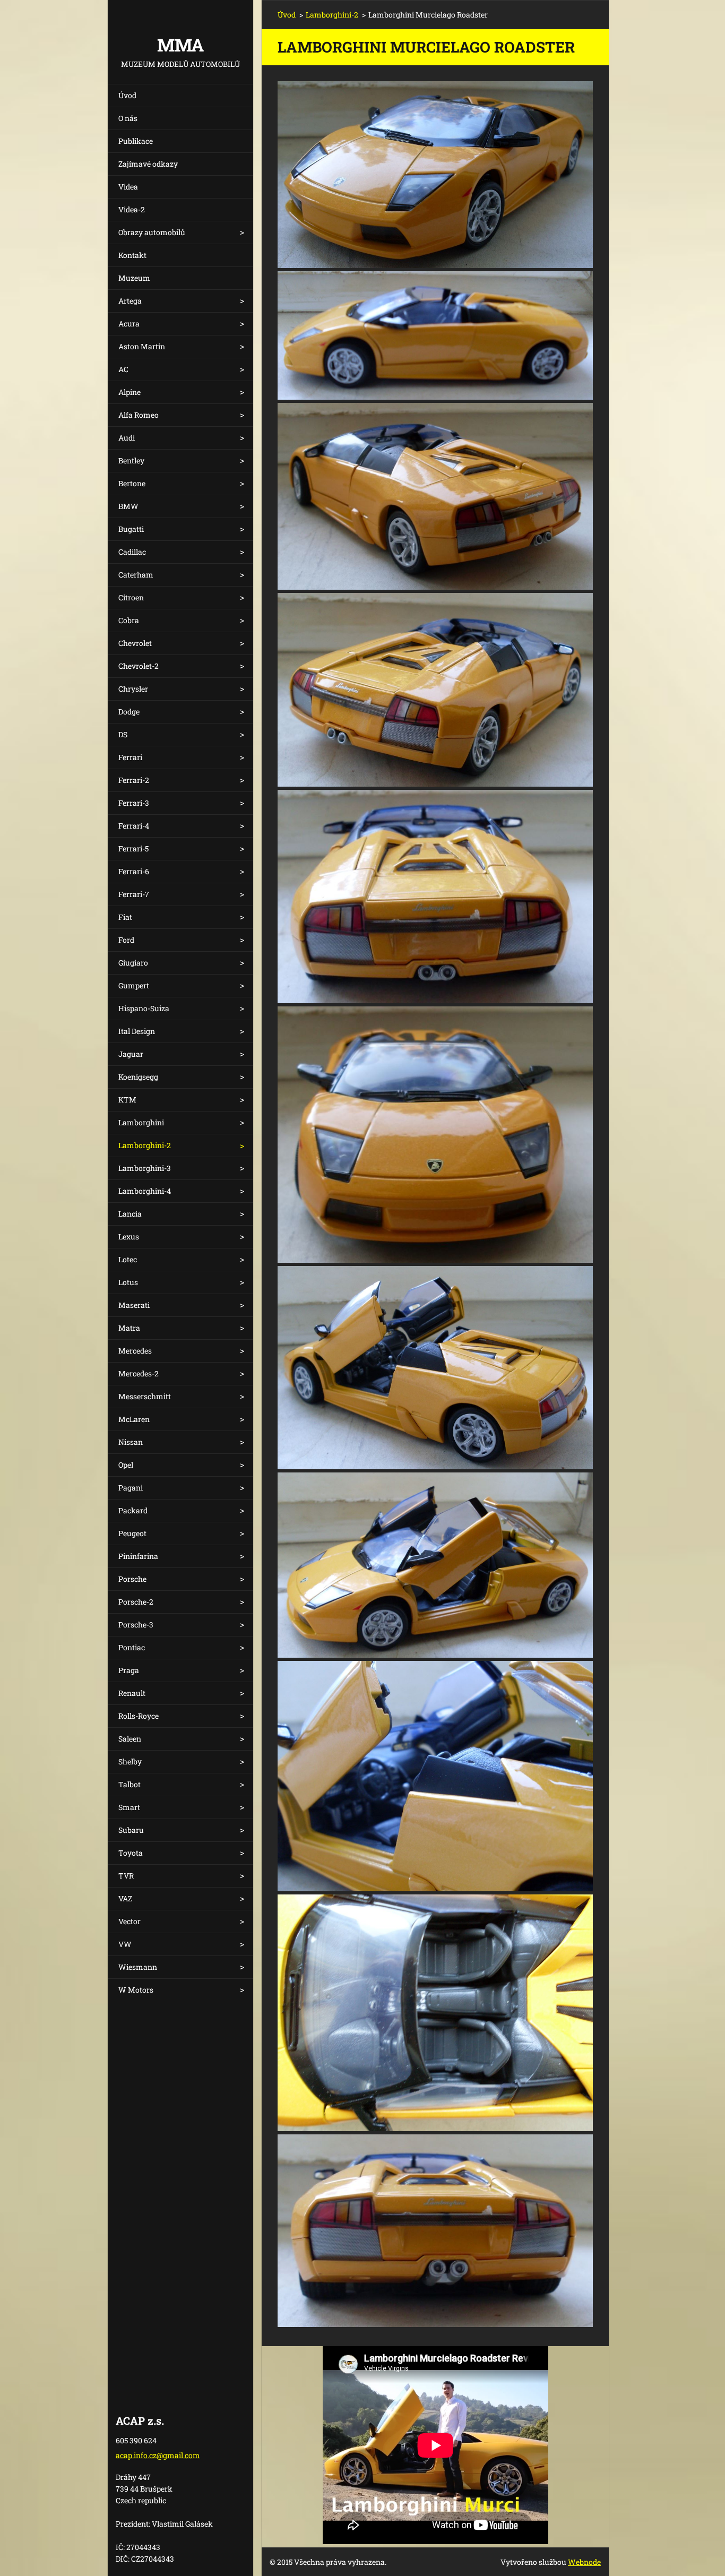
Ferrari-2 (134, 780)
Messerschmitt (145, 1396)
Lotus (128, 1282)
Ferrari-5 (133, 848)
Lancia (130, 1214)
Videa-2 (132, 209)
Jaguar (131, 1054)
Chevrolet (135, 643)
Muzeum (134, 278)
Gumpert (134, 985)
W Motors (136, 1990)
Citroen (131, 597)
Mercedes (135, 1351)
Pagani (131, 1488)
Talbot (130, 1784)
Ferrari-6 (134, 871)
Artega (130, 301)
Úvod (127, 95)
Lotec (128, 1259)
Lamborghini (141, 1122)
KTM (127, 1100)
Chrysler (133, 689)
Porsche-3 (136, 1625)
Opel (126, 1465)
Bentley (131, 460)
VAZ (125, 1898)
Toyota (131, 1853)
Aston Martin (142, 346)
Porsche (132, 1579)
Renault (132, 1693)
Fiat (125, 917)
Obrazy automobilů (152, 232)
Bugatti (131, 529)
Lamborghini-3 (145, 1168)
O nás (128, 118)
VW (125, 1944)
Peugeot (132, 1533)
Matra (129, 1328)
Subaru (131, 1830)
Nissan (131, 1442)
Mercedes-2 (139, 1373)
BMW (128, 506)
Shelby (130, 1761)
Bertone (132, 483)
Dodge (129, 712)
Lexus (129, 1237)
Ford (126, 940)
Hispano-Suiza (144, 1008)
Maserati (134, 1305)
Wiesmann (138, 1967)
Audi (127, 438)
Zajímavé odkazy (148, 164)
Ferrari (130, 757)
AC (123, 369)
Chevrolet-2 (139, 666)
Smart (129, 1807)
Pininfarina (138, 1556)
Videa (128, 187)
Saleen (130, 1739)
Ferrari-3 (134, 803)
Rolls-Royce (139, 1716)
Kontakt (132, 255)
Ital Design (137, 1031)
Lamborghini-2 (145, 1145)
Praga (129, 1670)
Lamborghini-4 (145, 1191)
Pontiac (132, 1647)
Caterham (136, 575)
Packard (133, 1510)
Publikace (136, 141)
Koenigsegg (138, 1077)
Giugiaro (133, 963)
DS (123, 734)
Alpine (130, 392)
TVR (126, 1876)
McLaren (134, 1419)
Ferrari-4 (134, 826)
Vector (130, 1921)
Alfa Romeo (139, 415)
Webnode (584, 2562)
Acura (129, 324)
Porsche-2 (136, 1602)
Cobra (129, 620)
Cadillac (132, 552)
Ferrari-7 (134, 894)
